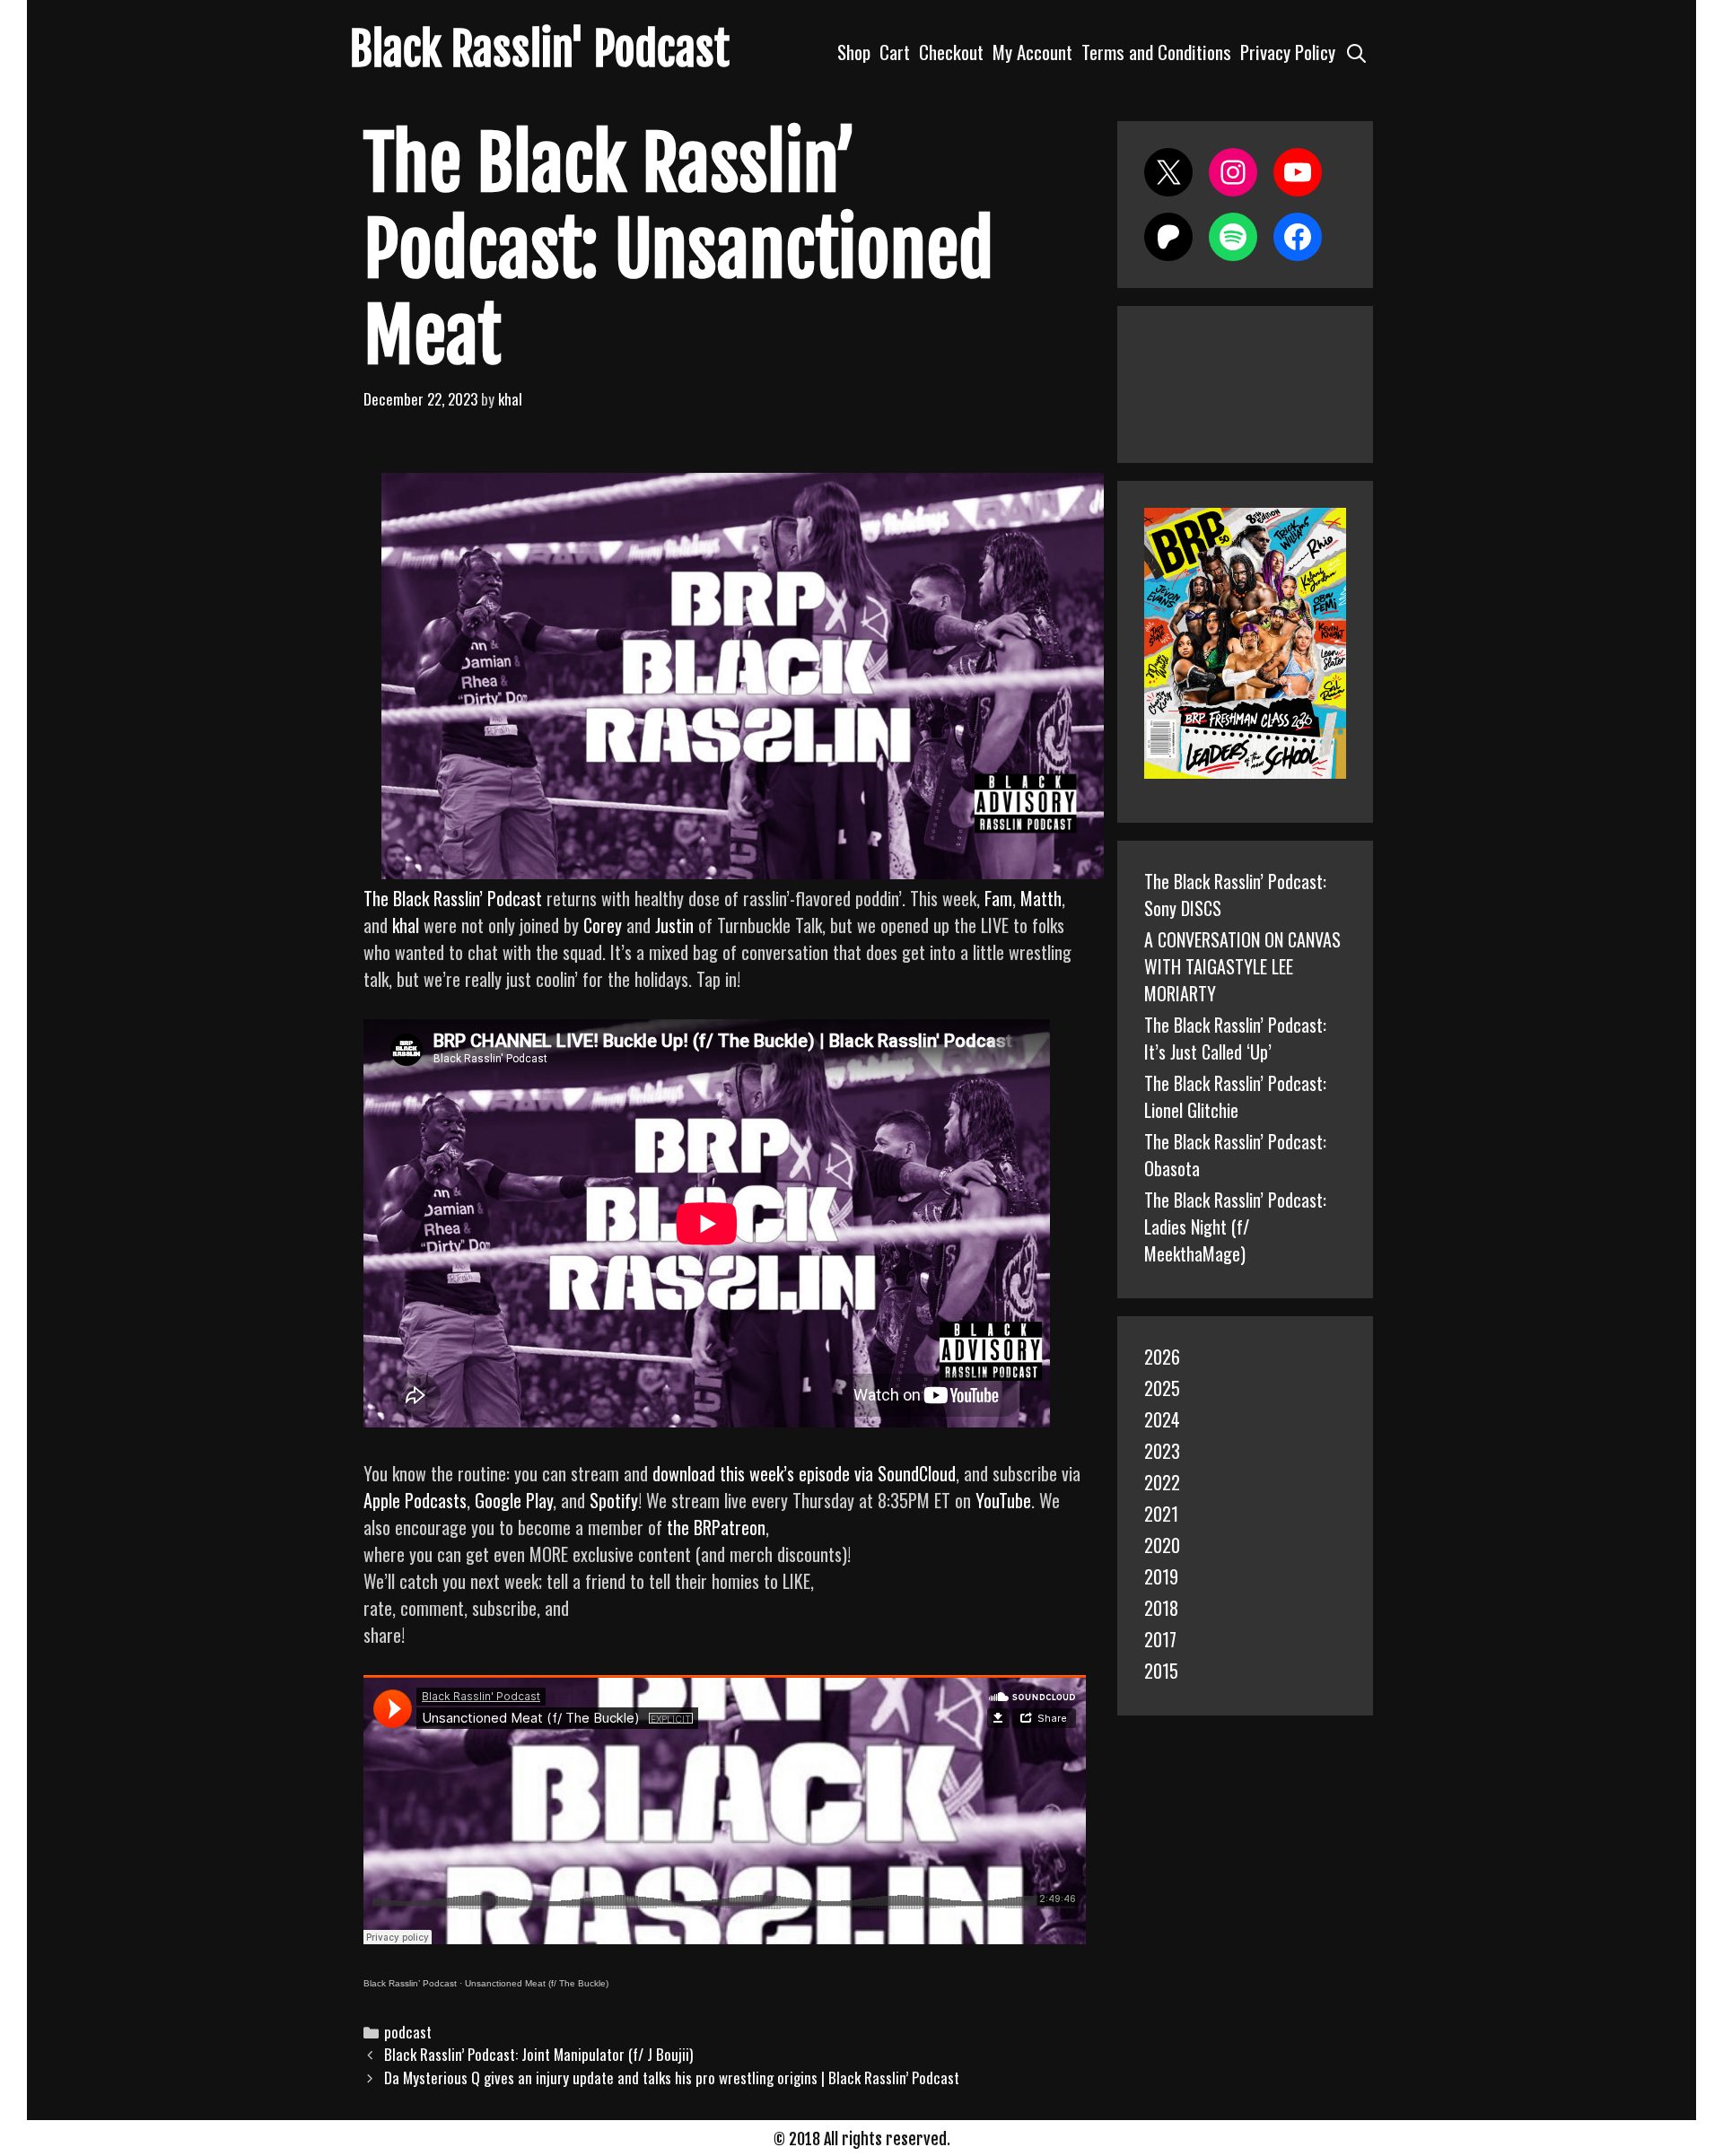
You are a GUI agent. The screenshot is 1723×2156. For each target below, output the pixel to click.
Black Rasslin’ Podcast (410, 1983)
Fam (998, 898)
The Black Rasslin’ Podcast (453, 898)
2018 (1161, 1608)
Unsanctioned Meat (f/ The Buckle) (537, 1983)
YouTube (1003, 1500)
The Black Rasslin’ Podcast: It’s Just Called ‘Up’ (1235, 1038)
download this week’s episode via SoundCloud (804, 1473)
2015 (1161, 1671)
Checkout (951, 52)
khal (406, 925)
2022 (1162, 1482)
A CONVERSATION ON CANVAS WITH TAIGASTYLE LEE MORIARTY (1242, 966)
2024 (1162, 1419)
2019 (1161, 1576)
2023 (1162, 1451)
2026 (1162, 1357)
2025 (1162, 1388)
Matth (1041, 898)
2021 (1161, 1514)
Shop (854, 52)
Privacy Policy (1288, 52)
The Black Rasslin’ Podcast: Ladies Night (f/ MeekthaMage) (1235, 1226)
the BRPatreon (716, 1527)
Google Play (514, 1500)
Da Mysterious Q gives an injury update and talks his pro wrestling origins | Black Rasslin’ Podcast (672, 2077)
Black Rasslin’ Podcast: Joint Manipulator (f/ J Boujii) (538, 2054)
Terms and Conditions (1156, 52)
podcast (408, 2032)
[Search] (1356, 52)
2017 (1160, 1639)
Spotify (614, 1500)
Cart (895, 52)
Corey (603, 925)
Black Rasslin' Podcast (540, 49)
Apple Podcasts (415, 1500)
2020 (1162, 1545)
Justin (674, 925)
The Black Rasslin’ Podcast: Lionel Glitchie (1235, 1096)
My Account (1032, 52)
